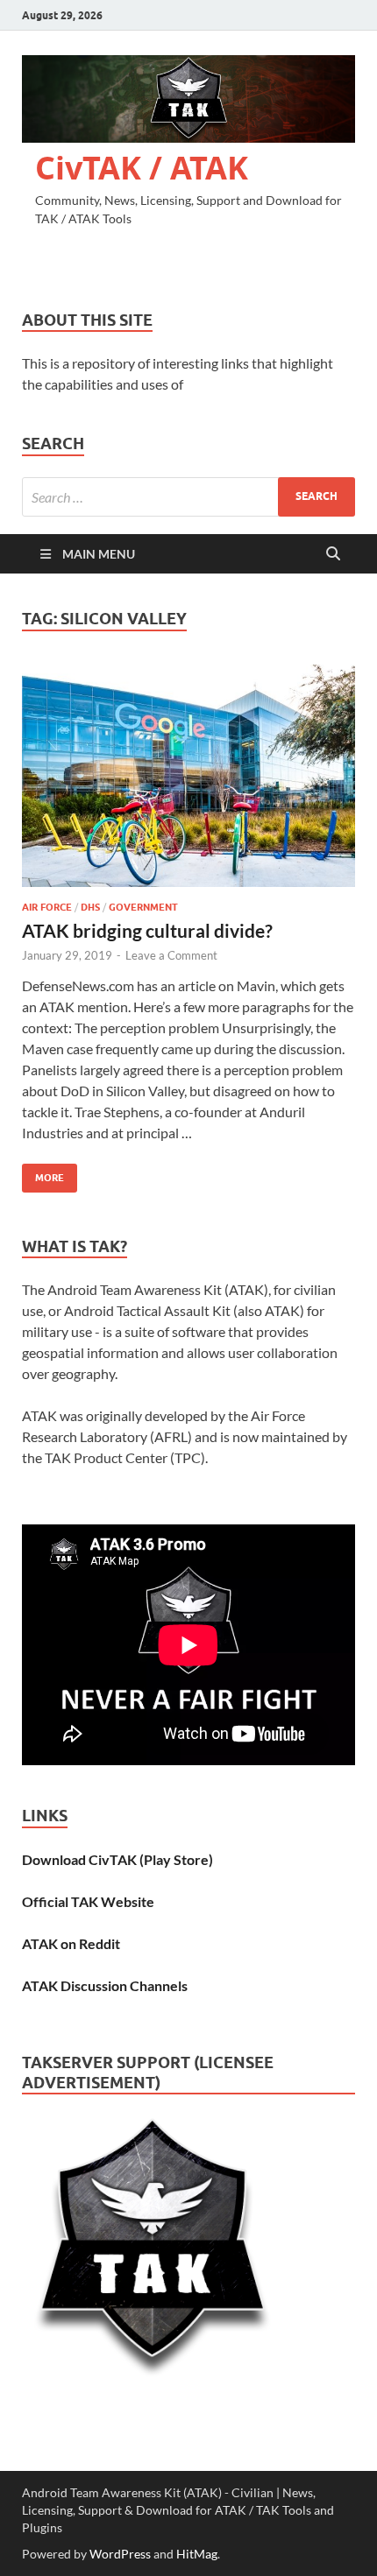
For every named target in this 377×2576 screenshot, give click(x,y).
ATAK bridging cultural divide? (147, 930)
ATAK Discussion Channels (105, 1985)
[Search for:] (188, 497)
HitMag (197, 2554)
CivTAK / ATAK (142, 168)
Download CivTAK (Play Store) (117, 1859)
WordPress (120, 2554)
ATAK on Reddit (71, 1943)
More (43, 1174)
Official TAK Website (88, 1901)
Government (143, 907)
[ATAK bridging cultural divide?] (188, 776)
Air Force (47, 907)
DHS (90, 907)
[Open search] (333, 554)
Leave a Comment (171, 955)
